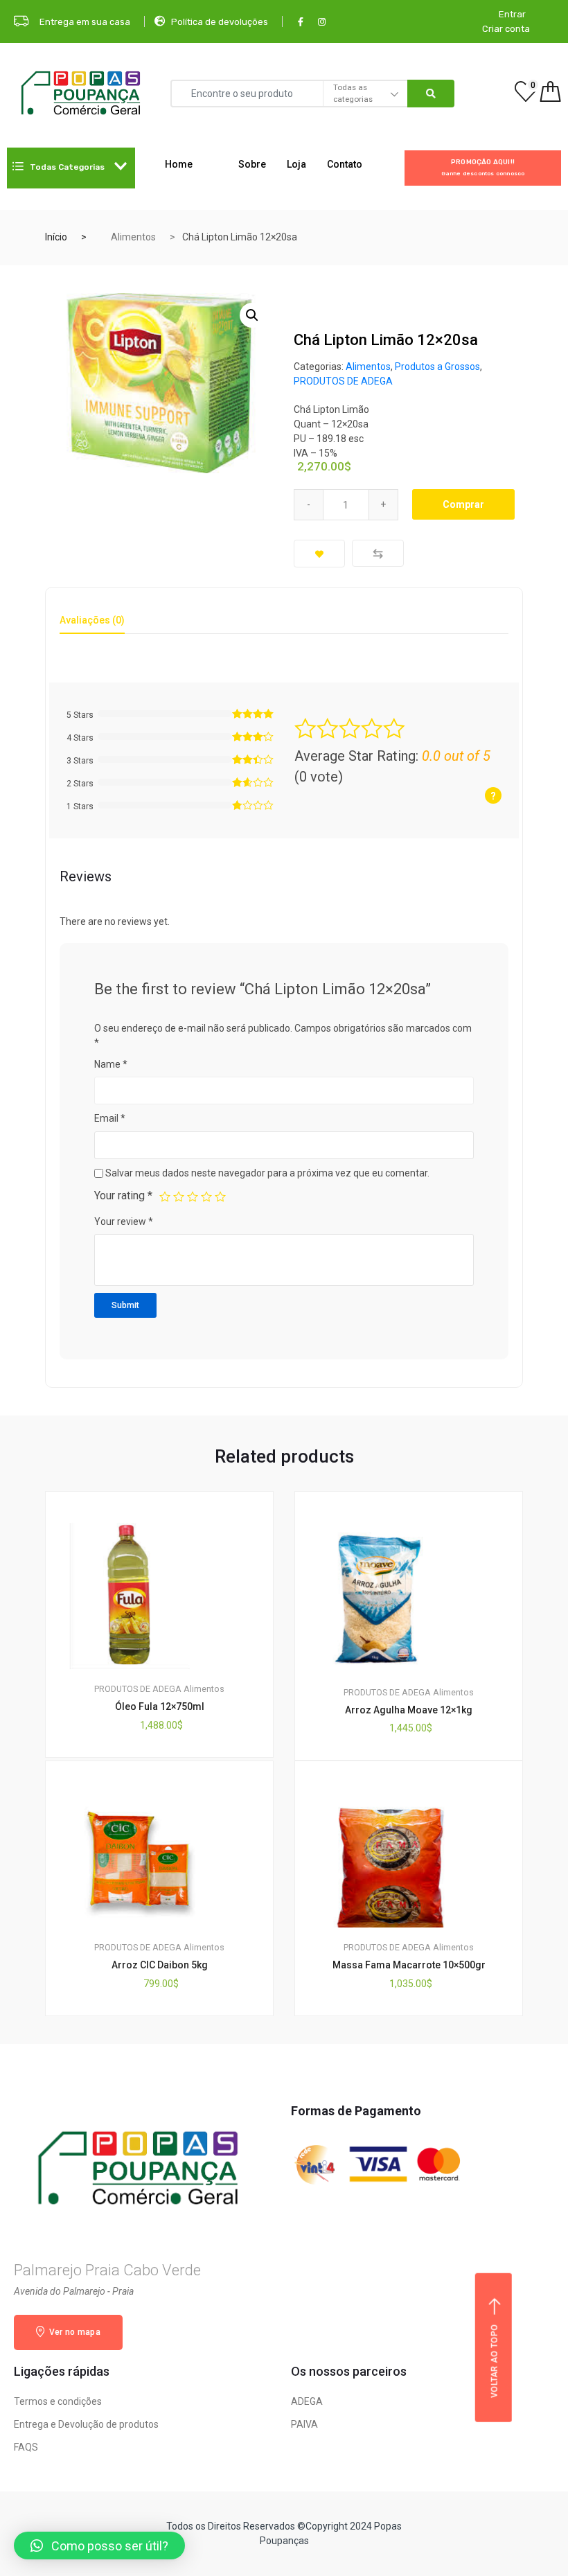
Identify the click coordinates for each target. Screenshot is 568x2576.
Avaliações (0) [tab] (92, 620)
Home (179, 164)
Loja (296, 164)
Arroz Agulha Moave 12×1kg (409, 1710)
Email (110, 1118)
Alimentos (133, 237)
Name (111, 1064)
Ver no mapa (73, 2332)
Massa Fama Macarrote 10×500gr (409, 1965)
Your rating (123, 1196)
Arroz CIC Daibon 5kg (160, 1965)
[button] (99, 2546)
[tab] (92, 625)
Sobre (252, 164)
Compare (378, 553)
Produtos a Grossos (437, 367)
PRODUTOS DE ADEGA (343, 381)
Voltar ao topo (495, 2361)
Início (56, 237)
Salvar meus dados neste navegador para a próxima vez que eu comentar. (267, 1173)
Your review (124, 1221)
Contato (345, 164)
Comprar (463, 504)
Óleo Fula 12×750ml (160, 1706)
